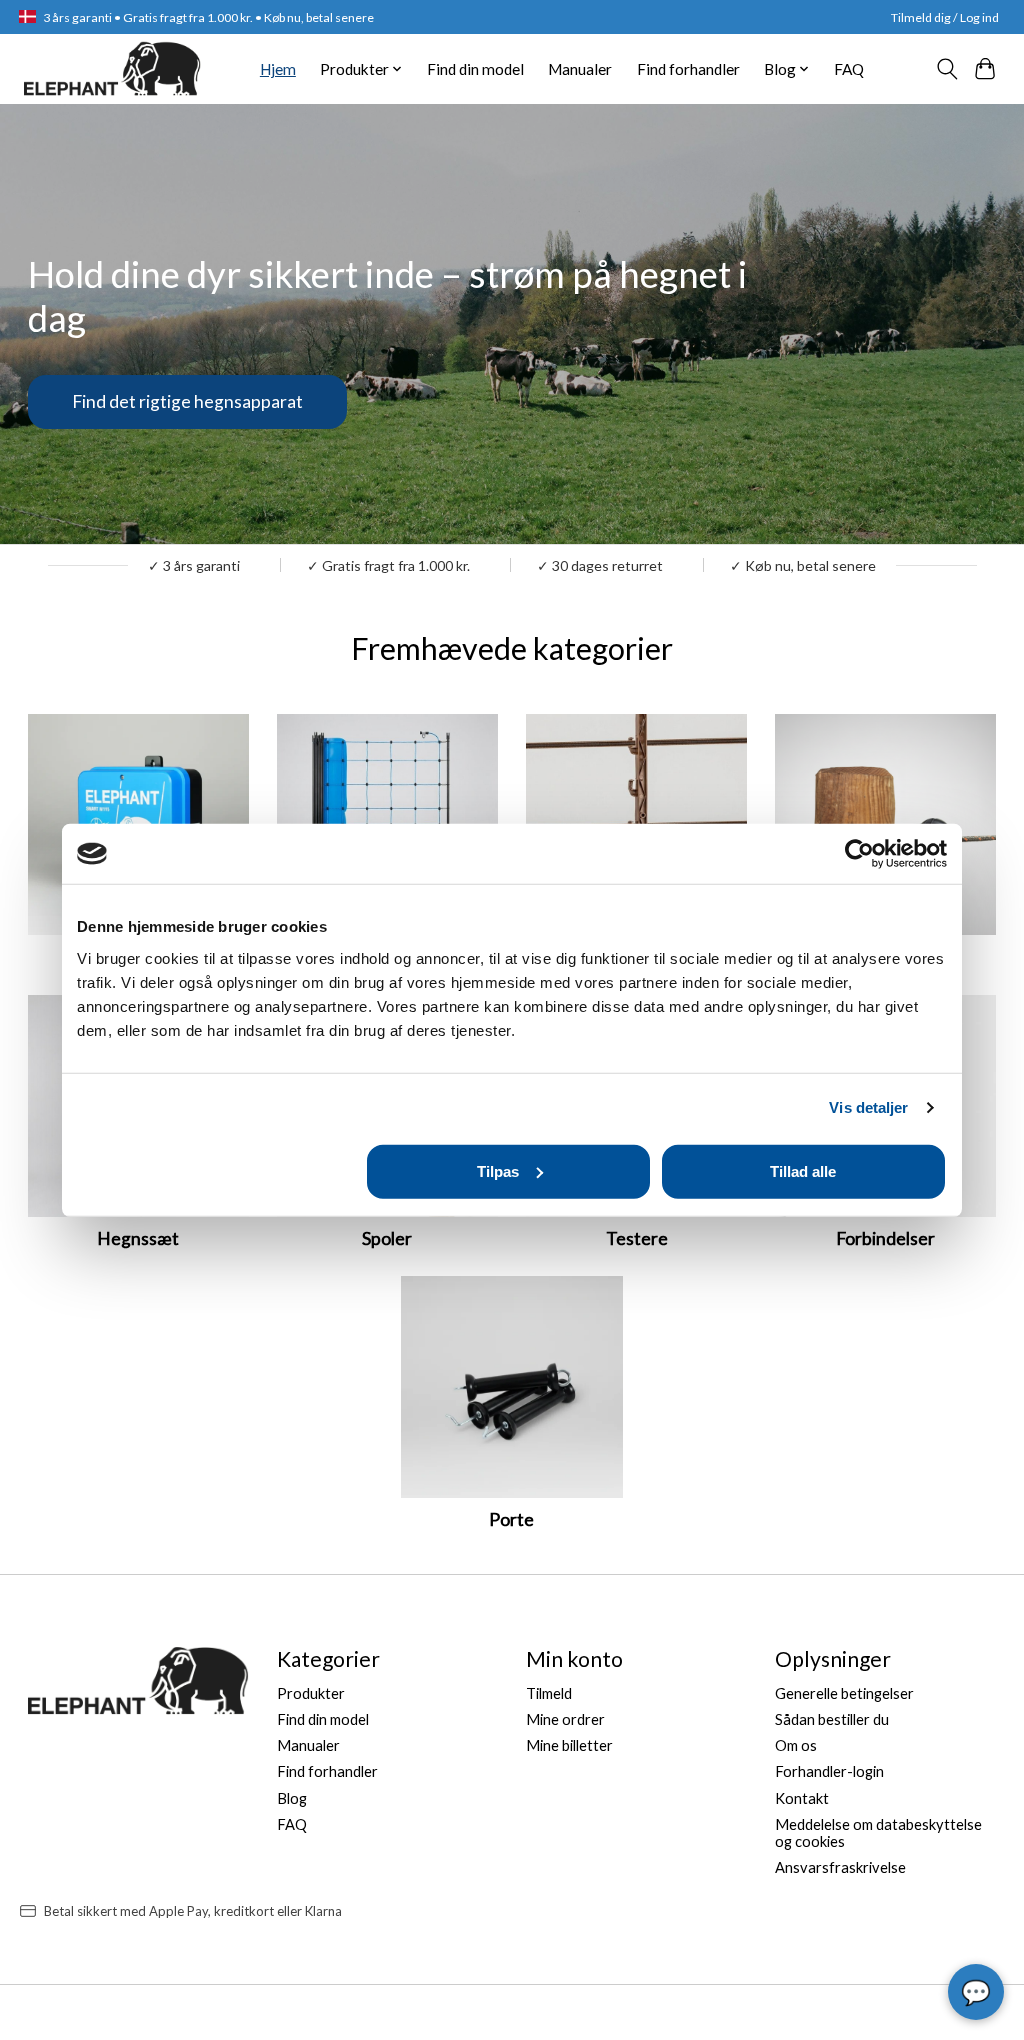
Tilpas (498, 1170)
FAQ (849, 69)
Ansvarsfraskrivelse (840, 1867)
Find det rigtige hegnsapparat (187, 401)
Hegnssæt (138, 1238)
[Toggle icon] (946, 69)
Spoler (387, 1238)
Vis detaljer (868, 1107)
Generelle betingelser (844, 1693)
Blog (292, 1798)
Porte (511, 1519)
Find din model (475, 69)
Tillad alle (803, 1170)
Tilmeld (549, 1693)
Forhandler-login (829, 1771)
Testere (637, 1238)
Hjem (278, 69)
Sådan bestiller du (832, 1719)
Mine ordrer (565, 1719)
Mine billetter (569, 1745)
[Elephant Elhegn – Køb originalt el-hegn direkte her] (112, 68)
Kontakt (802, 1798)
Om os (796, 1745)
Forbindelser (885, 1238)
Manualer (580, 69)
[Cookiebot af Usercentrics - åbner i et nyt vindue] (859, 854)
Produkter (311, 1693)
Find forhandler (688, 69)
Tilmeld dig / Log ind (945, 17)
